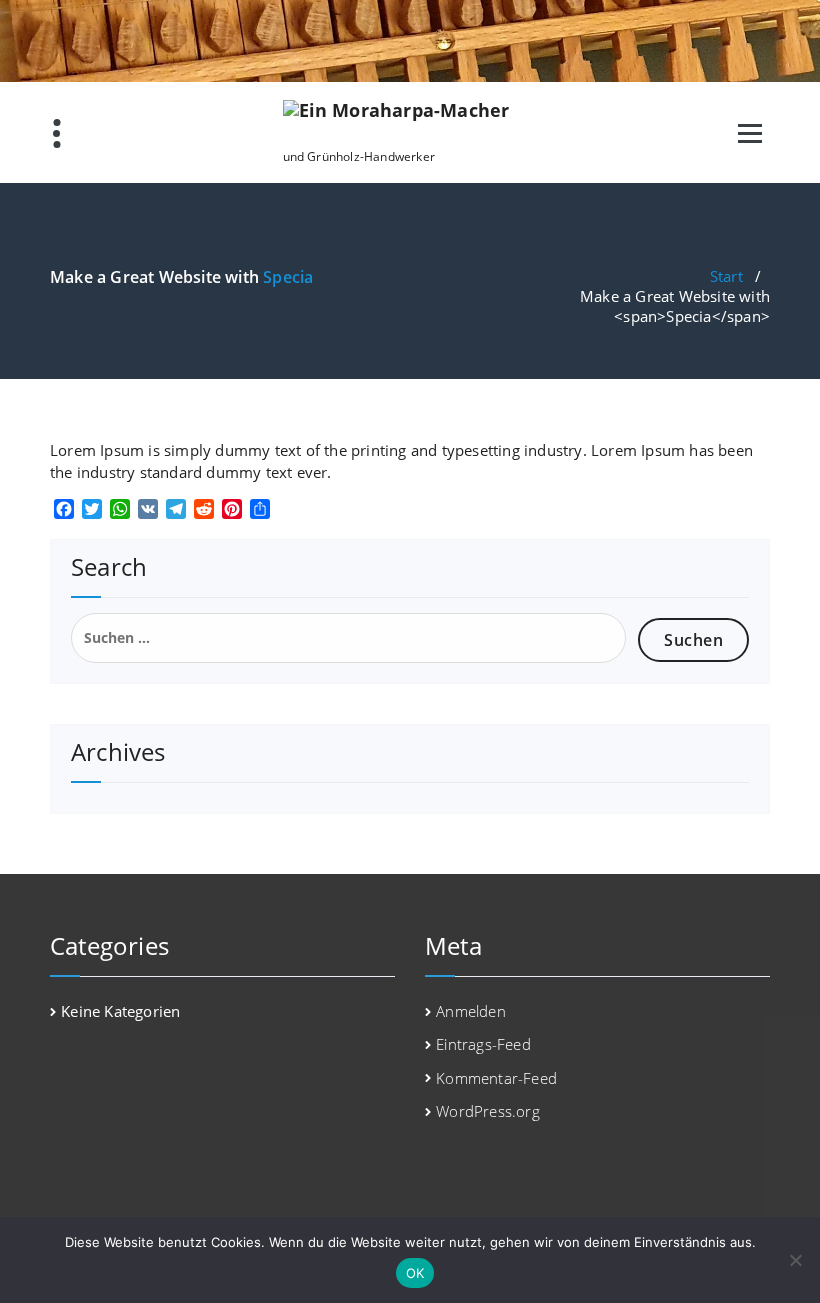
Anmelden (471, 1011)
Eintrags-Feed (483, 1044)
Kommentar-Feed (496, 1078)
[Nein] (795, 1260)
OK (415, 1273)
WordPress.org (488, 1111)
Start (726, 276)
